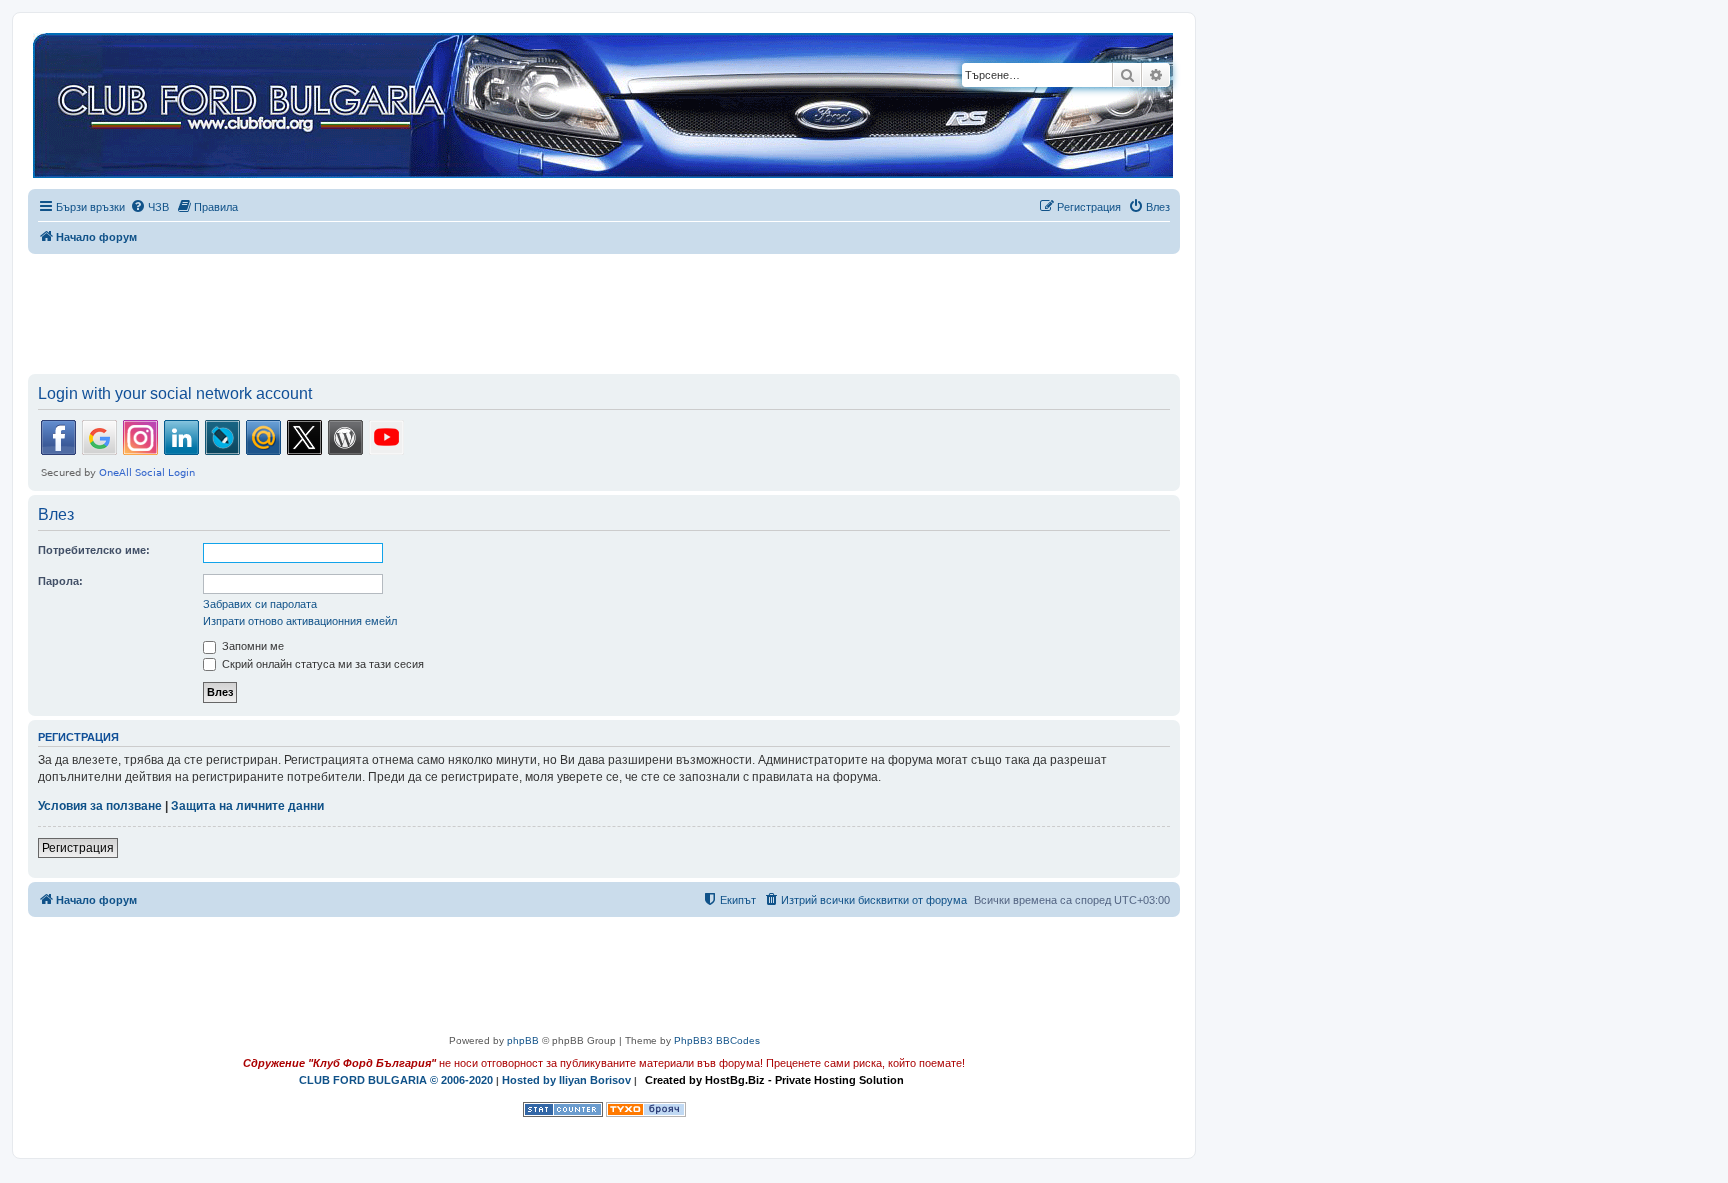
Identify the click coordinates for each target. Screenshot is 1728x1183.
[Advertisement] (604, 310)
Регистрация (78, 848)
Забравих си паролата (260, 604)
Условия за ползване (100, 806)
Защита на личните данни (247, 806)
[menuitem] (149, 207)
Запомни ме (251, 646)
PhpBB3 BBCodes (717, 1040)
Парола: (60, 581)
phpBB (523, 1040)
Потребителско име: (94, 550)
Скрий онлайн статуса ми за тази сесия (321, 664)
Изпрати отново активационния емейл (300, 621)
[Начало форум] (603, 106)
